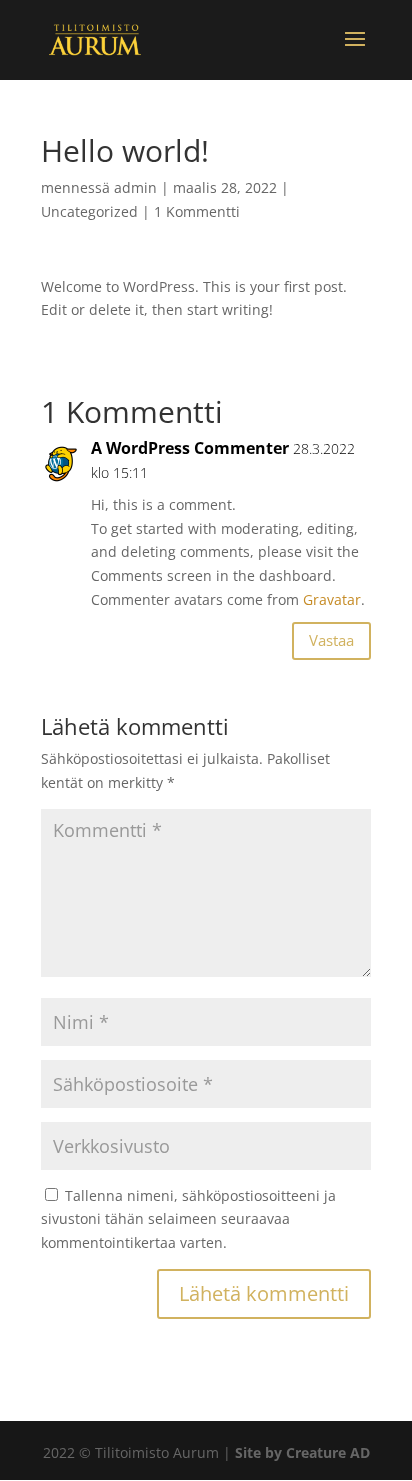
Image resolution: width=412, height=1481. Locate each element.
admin (135, 187)
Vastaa (331, 640)
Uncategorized (89, 211)
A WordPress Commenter (190, 448)
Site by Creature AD (302, 1452)
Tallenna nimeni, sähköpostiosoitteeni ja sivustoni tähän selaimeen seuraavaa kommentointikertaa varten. (188, 1219)
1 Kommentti (197, 211)
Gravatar (332, 599)
